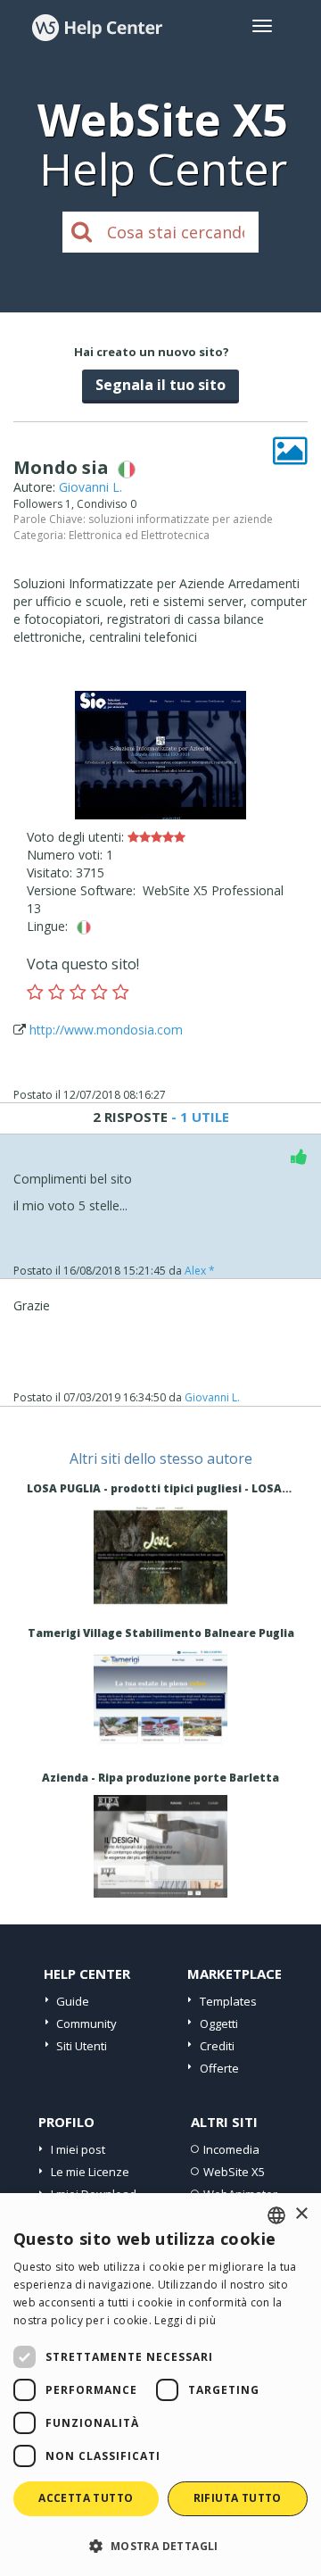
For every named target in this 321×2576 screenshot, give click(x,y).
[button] (160, 2545)
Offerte (219, 2068)
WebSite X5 (234, 2172)
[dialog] (160, 2385)
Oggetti (219, 2023)
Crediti (217, 2046)
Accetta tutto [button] (86, 2498)
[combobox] (276, 2215)
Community (86, 2023)
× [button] (301, 2214)
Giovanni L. (91, 487)
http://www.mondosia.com (106, 1030)
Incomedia (231, 2149)
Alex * (200, 1271)
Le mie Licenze (90, 2172)
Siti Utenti (82, 2046)
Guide (73, 2001)
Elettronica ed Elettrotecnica (139, 535)
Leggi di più (185, 2320)
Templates (228, 2001)
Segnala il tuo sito (160, 385)
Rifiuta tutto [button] (238, 2498)
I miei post (78, 2149)
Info (161, 1591)
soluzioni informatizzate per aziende (181, 519)
